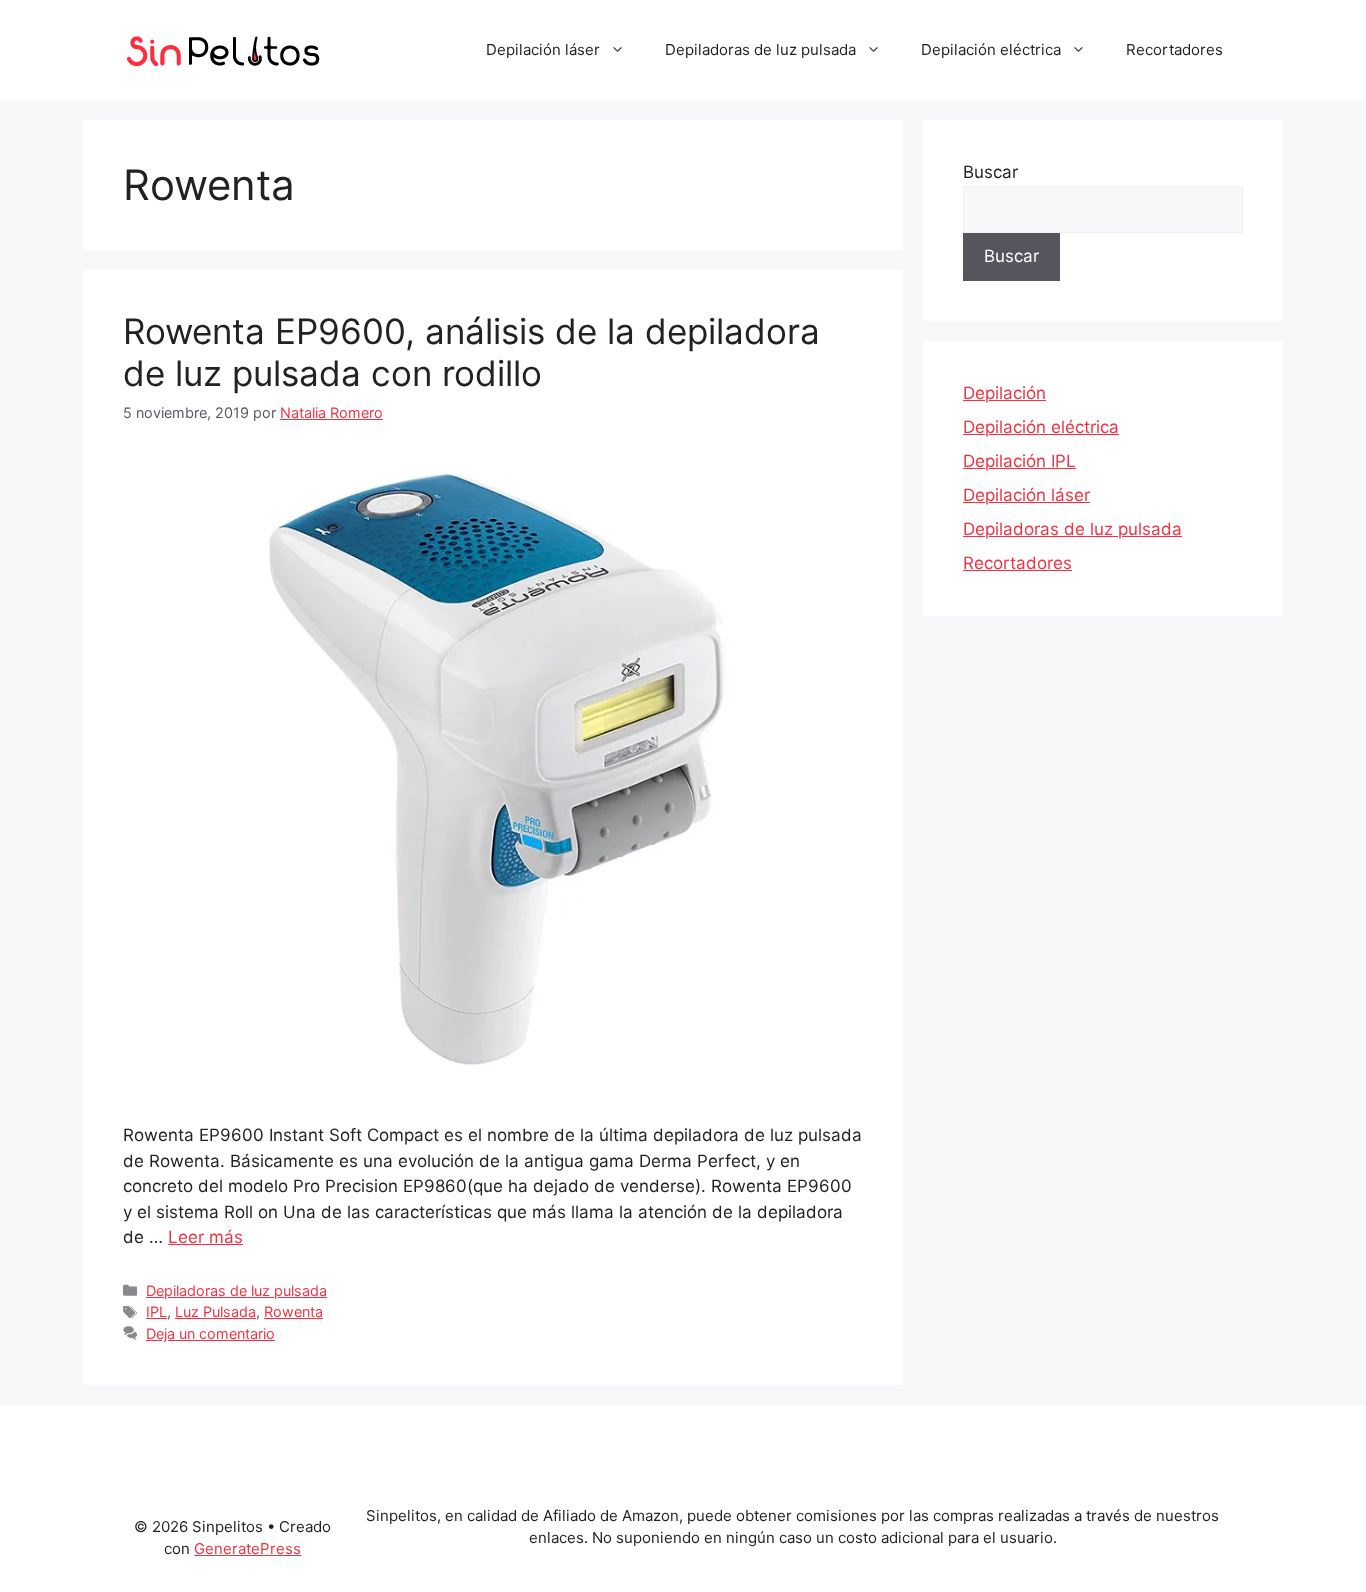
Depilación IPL (1019, 461)
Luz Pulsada (215, 1311)
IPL (156, 1311)
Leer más (205, 1237)
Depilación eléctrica (991, 49)
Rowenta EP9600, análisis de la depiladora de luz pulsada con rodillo (471, 352)
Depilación (1004, 393)
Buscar (990, 172)
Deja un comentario (210, 1333)
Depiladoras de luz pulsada (760, 49)
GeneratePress (247, 1548)
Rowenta (293, 1311)
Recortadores (1174, 49)
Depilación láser (543, 49)
